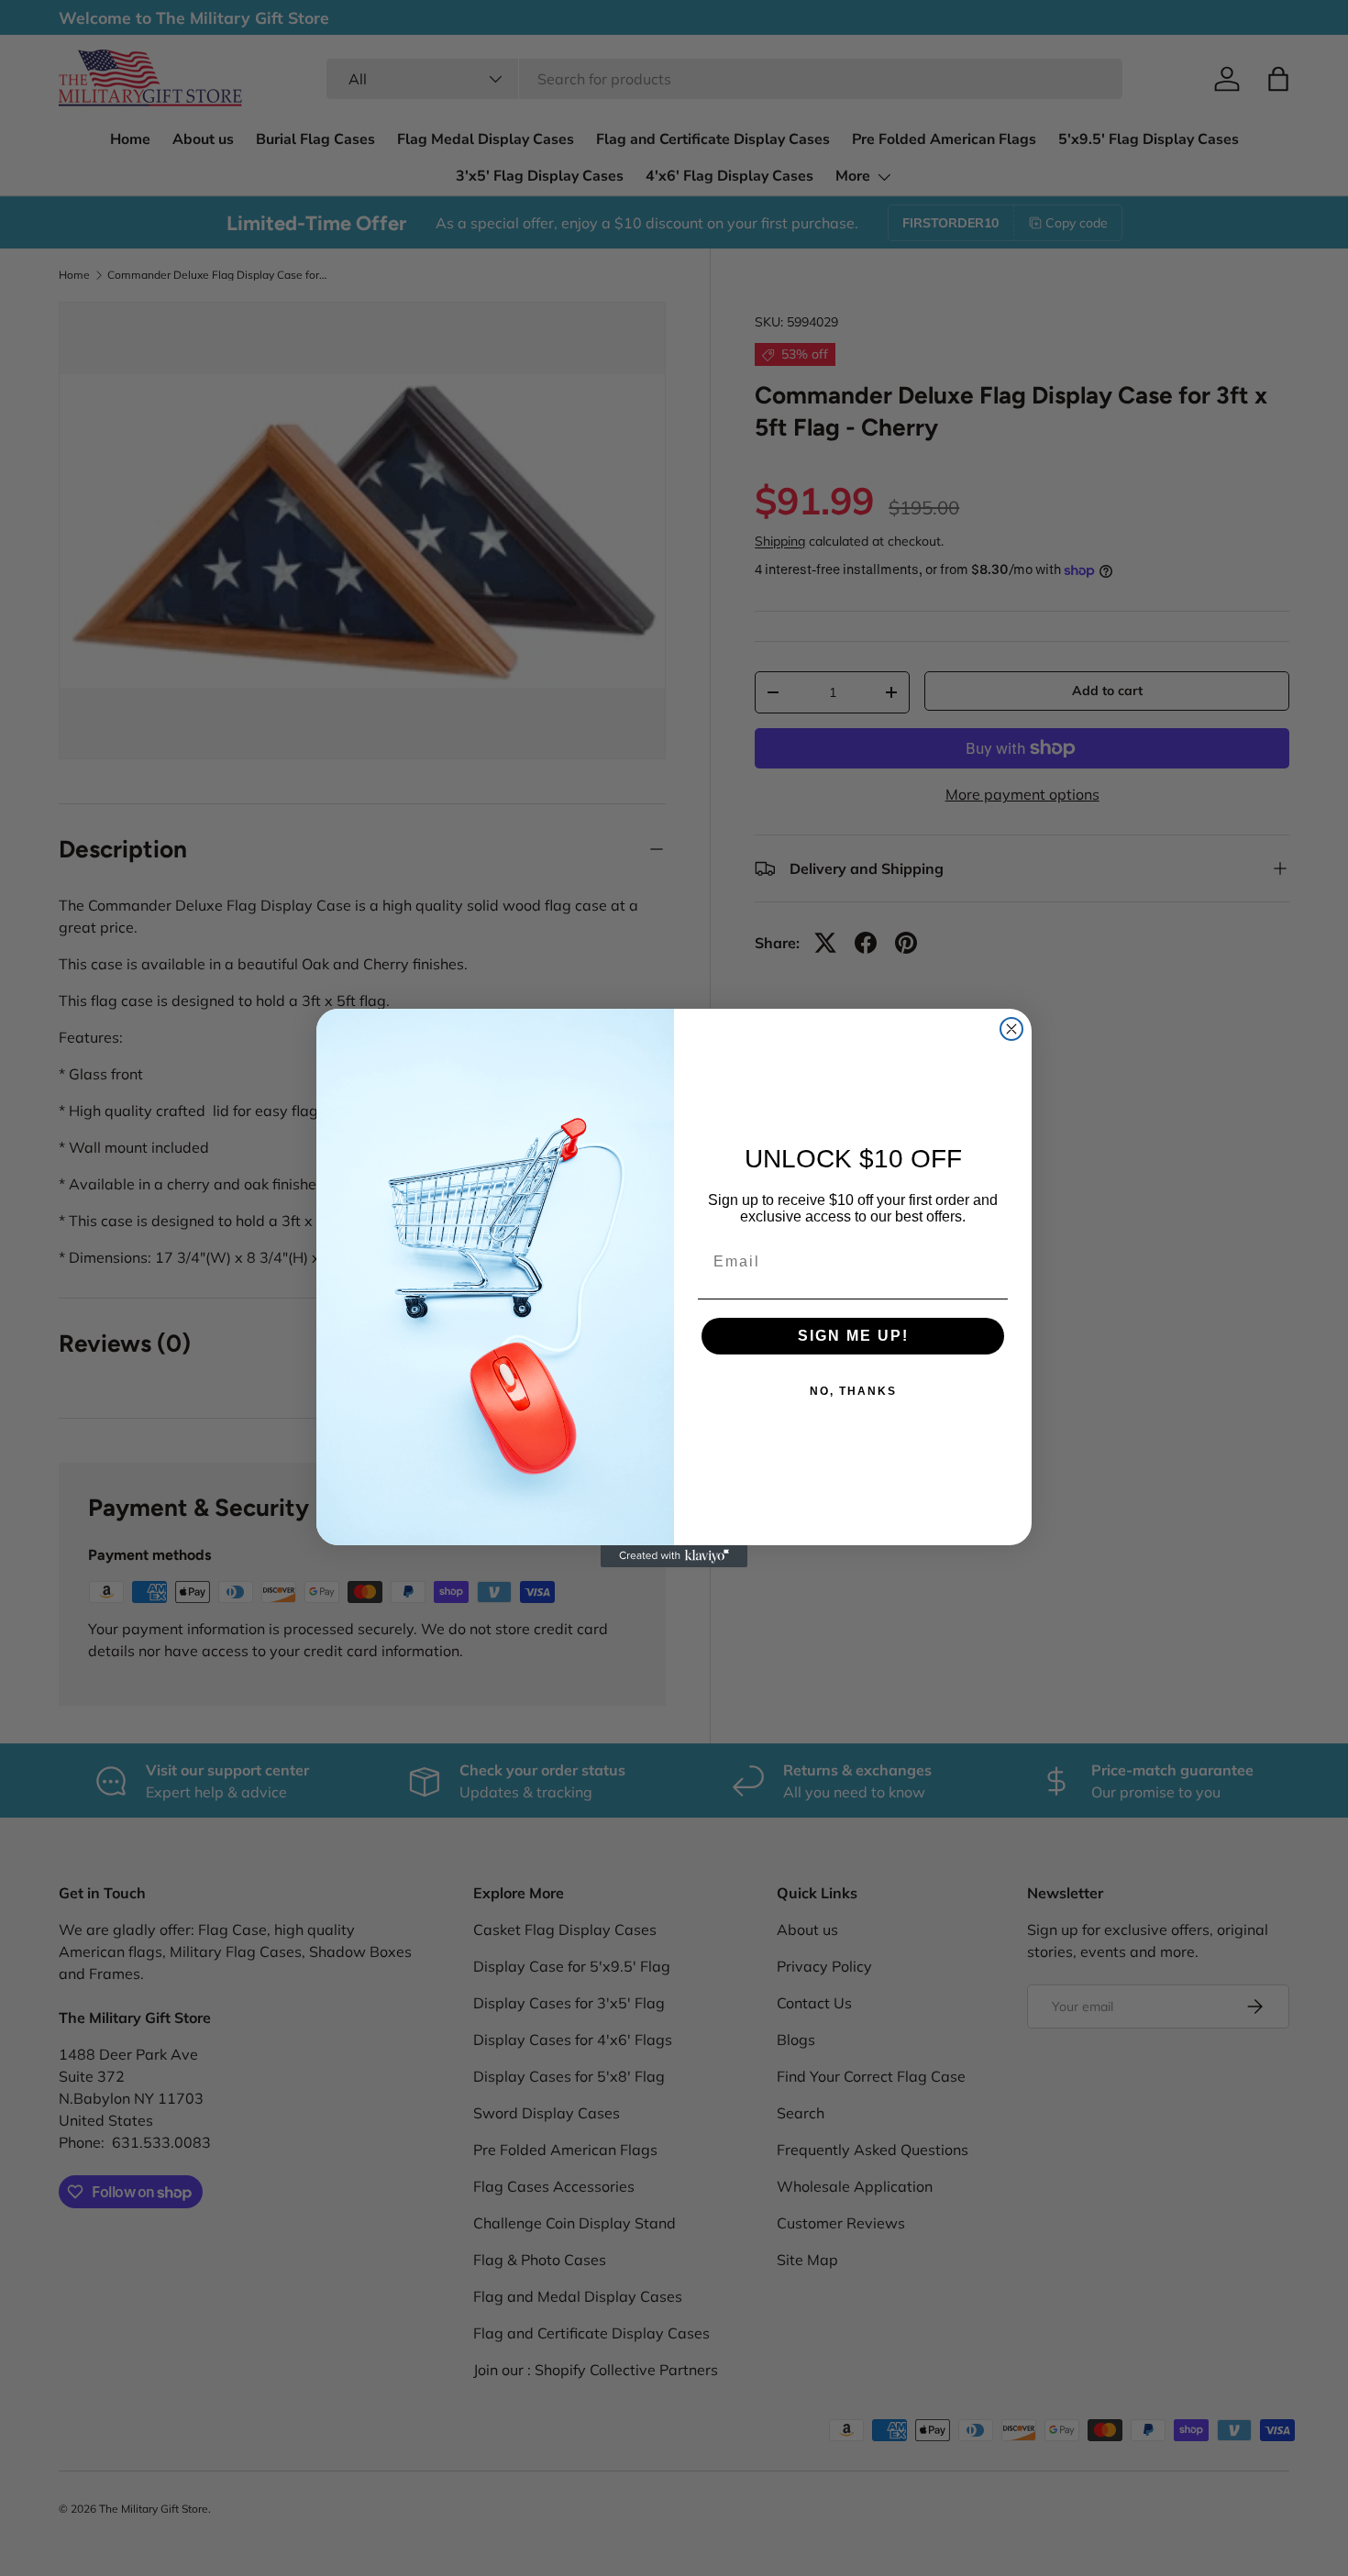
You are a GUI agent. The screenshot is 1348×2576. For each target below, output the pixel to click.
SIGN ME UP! (853, 1336)
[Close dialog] (1011, 1029)
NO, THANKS (853, 1391)
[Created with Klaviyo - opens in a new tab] (674, 1556)
